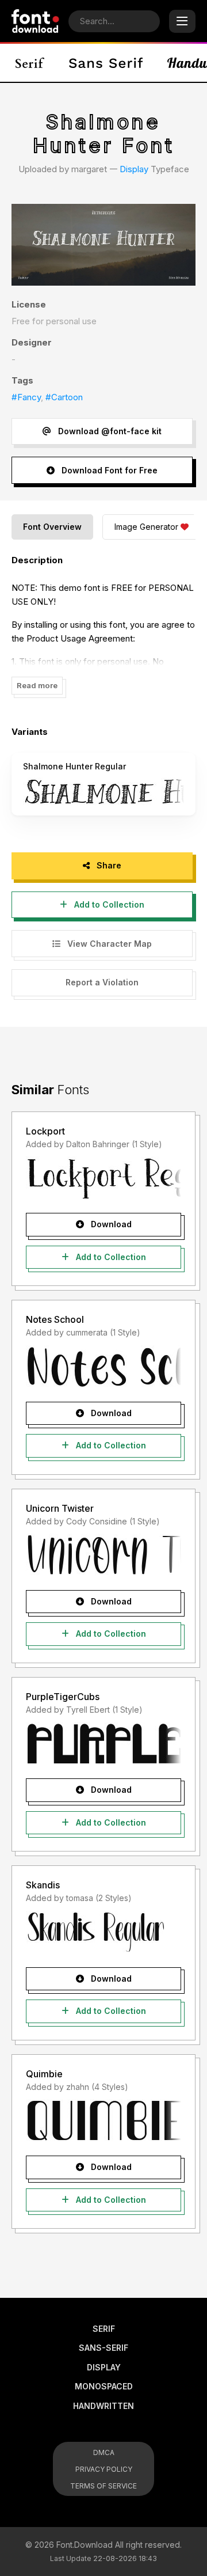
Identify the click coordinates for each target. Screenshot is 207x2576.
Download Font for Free (108, 470)
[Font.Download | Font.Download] (35, 21)
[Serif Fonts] (30, 63)
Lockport (45, 1131)
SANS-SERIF (103, 2348)
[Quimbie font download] (103, 2120)
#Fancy (26, 397)
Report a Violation (102, 982)
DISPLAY (104, 2367)
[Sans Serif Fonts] (106, 63)
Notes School (55, 1319)
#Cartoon (64, 397)
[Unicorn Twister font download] (103, 1555)
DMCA (104, 2452)
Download (110, 1224)
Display (134, 169)
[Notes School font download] (103, 1367)
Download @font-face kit (109, 431)
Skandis (43, 1885)
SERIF (104, 2329)
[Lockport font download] (103, 1178)
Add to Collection (108, 904)
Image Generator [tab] (146, 527)
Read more (37, 685)
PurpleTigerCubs (63, 1697)
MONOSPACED (104, 2386)
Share (108, 865)
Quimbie (44, 2074)
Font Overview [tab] (52, 527)
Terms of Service (103, 2486)
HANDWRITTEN (103, 2406)
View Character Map (108, 944)
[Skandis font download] (103, 1932)
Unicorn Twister (60, 1508)
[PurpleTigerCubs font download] (103, 1743)
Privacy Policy (104, 2469)
